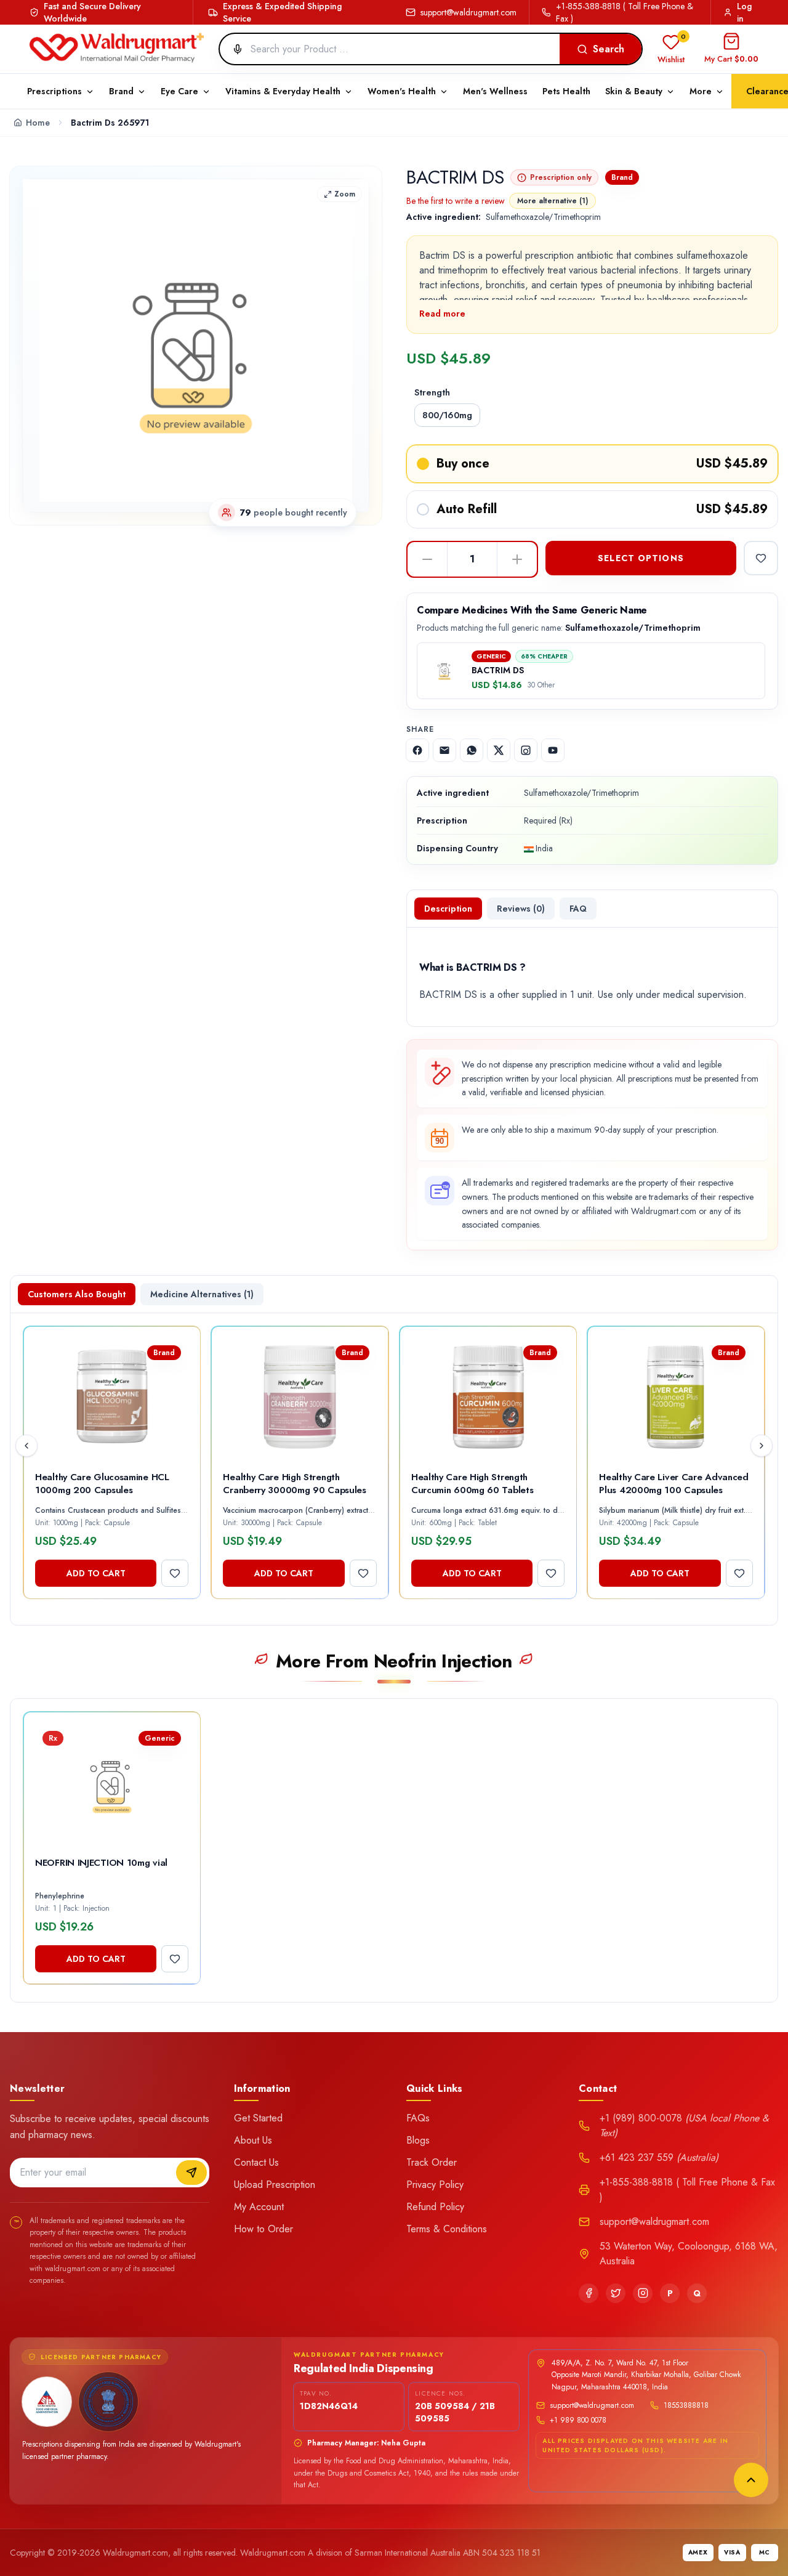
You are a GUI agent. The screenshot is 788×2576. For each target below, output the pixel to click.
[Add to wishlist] (761, 558)
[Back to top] (751, 2480)
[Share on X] (499, 750)
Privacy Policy (435, 2185)
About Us (253, 2140)
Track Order (432, 2162)
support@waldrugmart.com (468, 12)
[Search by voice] (233, 49)
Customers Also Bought (77, 1294)
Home (38, 123)
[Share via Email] (444, 750)
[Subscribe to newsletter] (191, 2173)
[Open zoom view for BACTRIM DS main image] (196, 346)
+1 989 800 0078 (578, 2420)
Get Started (258, 2118)
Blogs (418, 2140)
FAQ (578, 909)
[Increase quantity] (517, 559)
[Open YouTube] (553, 750)
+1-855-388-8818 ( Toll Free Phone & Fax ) (625, 12)
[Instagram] (643, 2293)
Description (448, 909)
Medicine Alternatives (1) (202, 1294)
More (701, 91)
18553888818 (686, 2405)
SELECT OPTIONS (641, 558)
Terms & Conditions (447, 2229)
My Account (259, 2207)
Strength (432, 392)
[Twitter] (616, 2293)
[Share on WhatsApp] (472, 750)
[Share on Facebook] (417, 750)
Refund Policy (435, 2207)
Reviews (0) (521, 909)
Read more (442, 314)
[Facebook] (589, 2293)
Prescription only (561, 177)
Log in (744, 12)
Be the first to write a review (456, 201)
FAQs (418, 2118)
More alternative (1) (553, 201)
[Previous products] (26, 1446)
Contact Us (256, 2162)
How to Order (263, 2229)
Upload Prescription (275, 2185)
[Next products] (762, 1446)
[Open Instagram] (526, 750)
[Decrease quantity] (427, 559)
